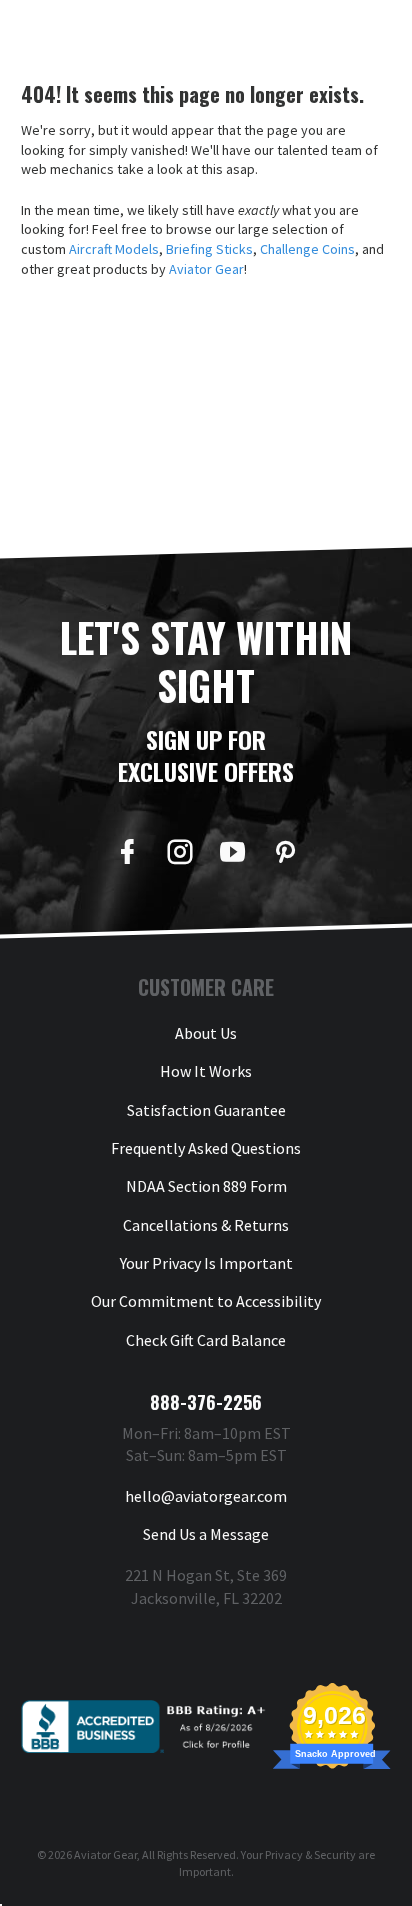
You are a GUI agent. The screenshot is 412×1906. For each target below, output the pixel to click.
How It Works (206, 1071)
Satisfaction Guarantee (206, 1110)
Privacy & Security (310, 1854)
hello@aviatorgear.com (206, 1496)
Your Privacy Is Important (206, 1263)
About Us (206, 1033)
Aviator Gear (206, 269)
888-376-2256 (206, 1402)
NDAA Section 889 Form (206, 1186)
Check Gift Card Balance (206, 1340)
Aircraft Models (114, 249)
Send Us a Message (206, 1534)
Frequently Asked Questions (206, 1148)
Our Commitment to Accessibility (206, 1301)
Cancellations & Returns (206, 1225)
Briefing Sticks (209, 249)
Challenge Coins (307, 249)
